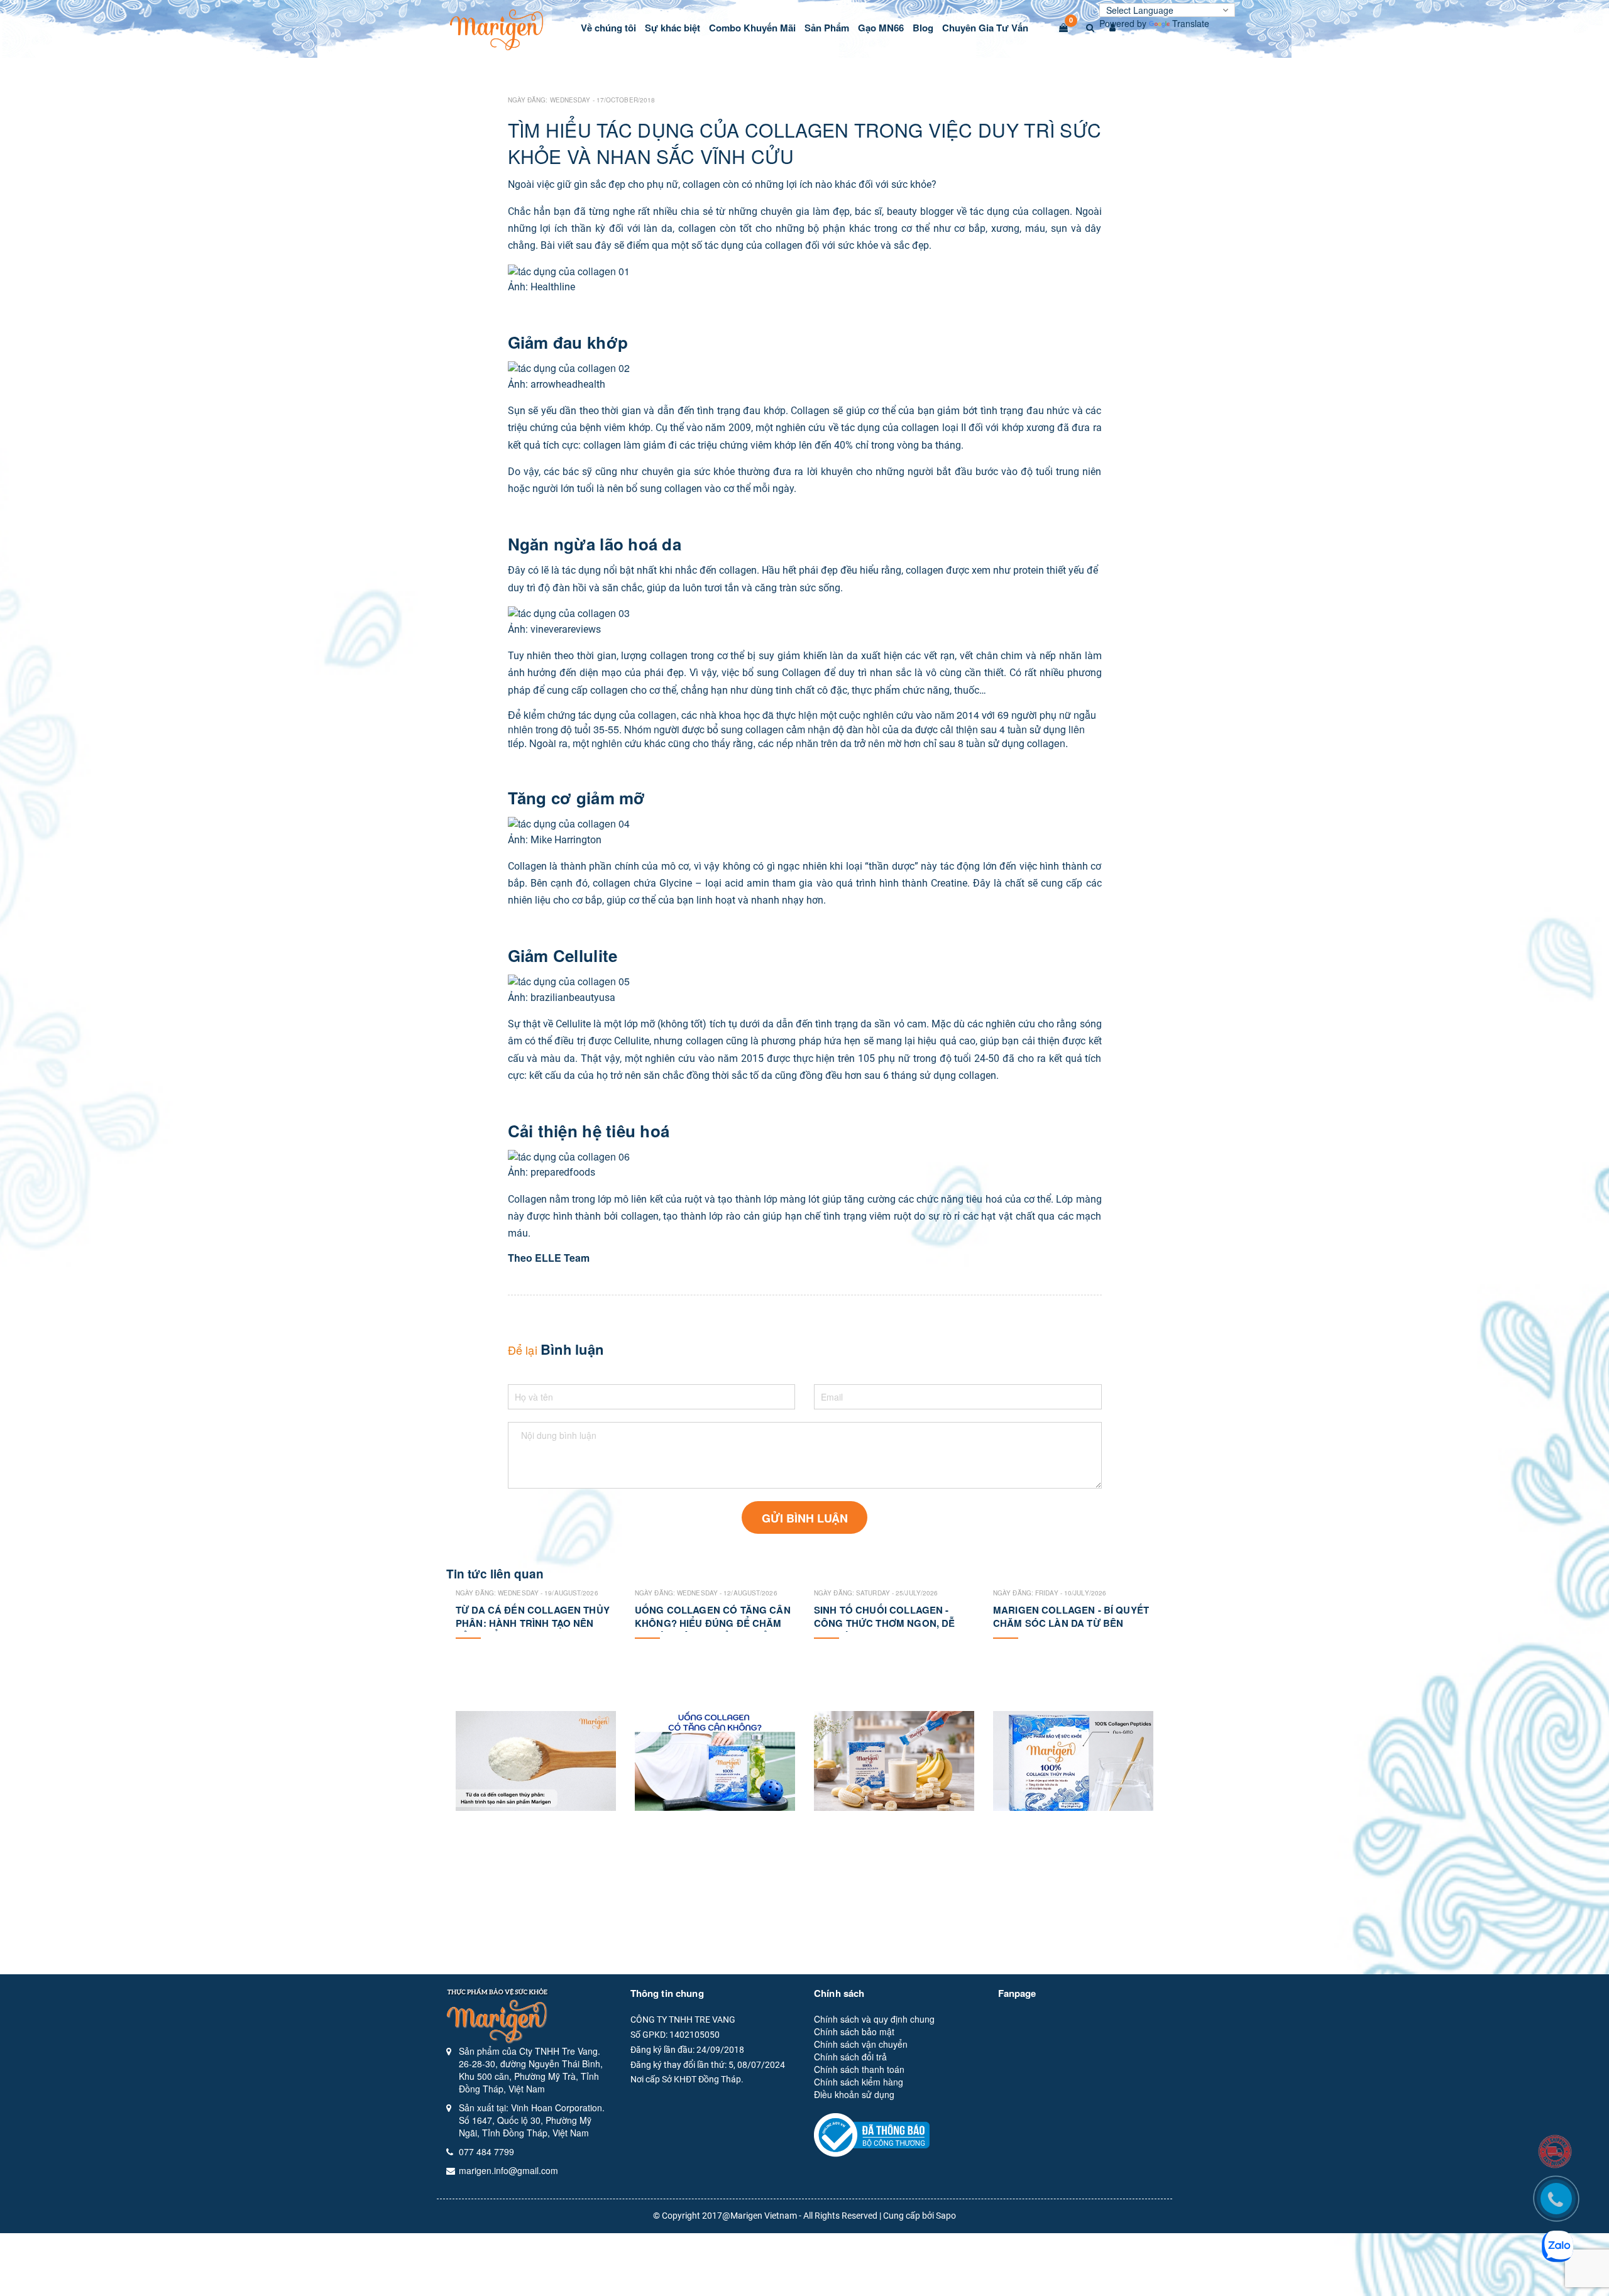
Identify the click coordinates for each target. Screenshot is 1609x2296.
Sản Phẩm (827, 28)
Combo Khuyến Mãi (752, 28)
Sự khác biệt (673, 28)
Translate (1191, 23)
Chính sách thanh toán (859, 2069)
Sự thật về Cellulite (549, 1024)
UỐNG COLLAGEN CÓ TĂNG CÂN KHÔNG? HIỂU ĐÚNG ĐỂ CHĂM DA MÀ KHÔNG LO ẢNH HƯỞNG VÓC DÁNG (713, 1630)
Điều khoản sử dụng (854, 2094)
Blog (923, 28)
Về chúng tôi (608, 28)
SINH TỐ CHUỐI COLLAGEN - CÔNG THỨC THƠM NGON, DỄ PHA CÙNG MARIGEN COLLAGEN (892, 1623)
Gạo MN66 (881, 28)
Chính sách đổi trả (850, 2057)
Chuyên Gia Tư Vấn (985, 28)
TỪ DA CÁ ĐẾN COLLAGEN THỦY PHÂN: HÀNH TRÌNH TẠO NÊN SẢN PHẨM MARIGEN (533, 1623)
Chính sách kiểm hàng (859, 2082)
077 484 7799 (486, 2151)
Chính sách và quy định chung (874, 2019)
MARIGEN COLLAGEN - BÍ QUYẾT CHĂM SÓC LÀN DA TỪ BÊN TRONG (1071, 1623)
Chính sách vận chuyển (861, 2044)
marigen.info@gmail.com (508, 2170)
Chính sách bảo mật (854, 2031)
